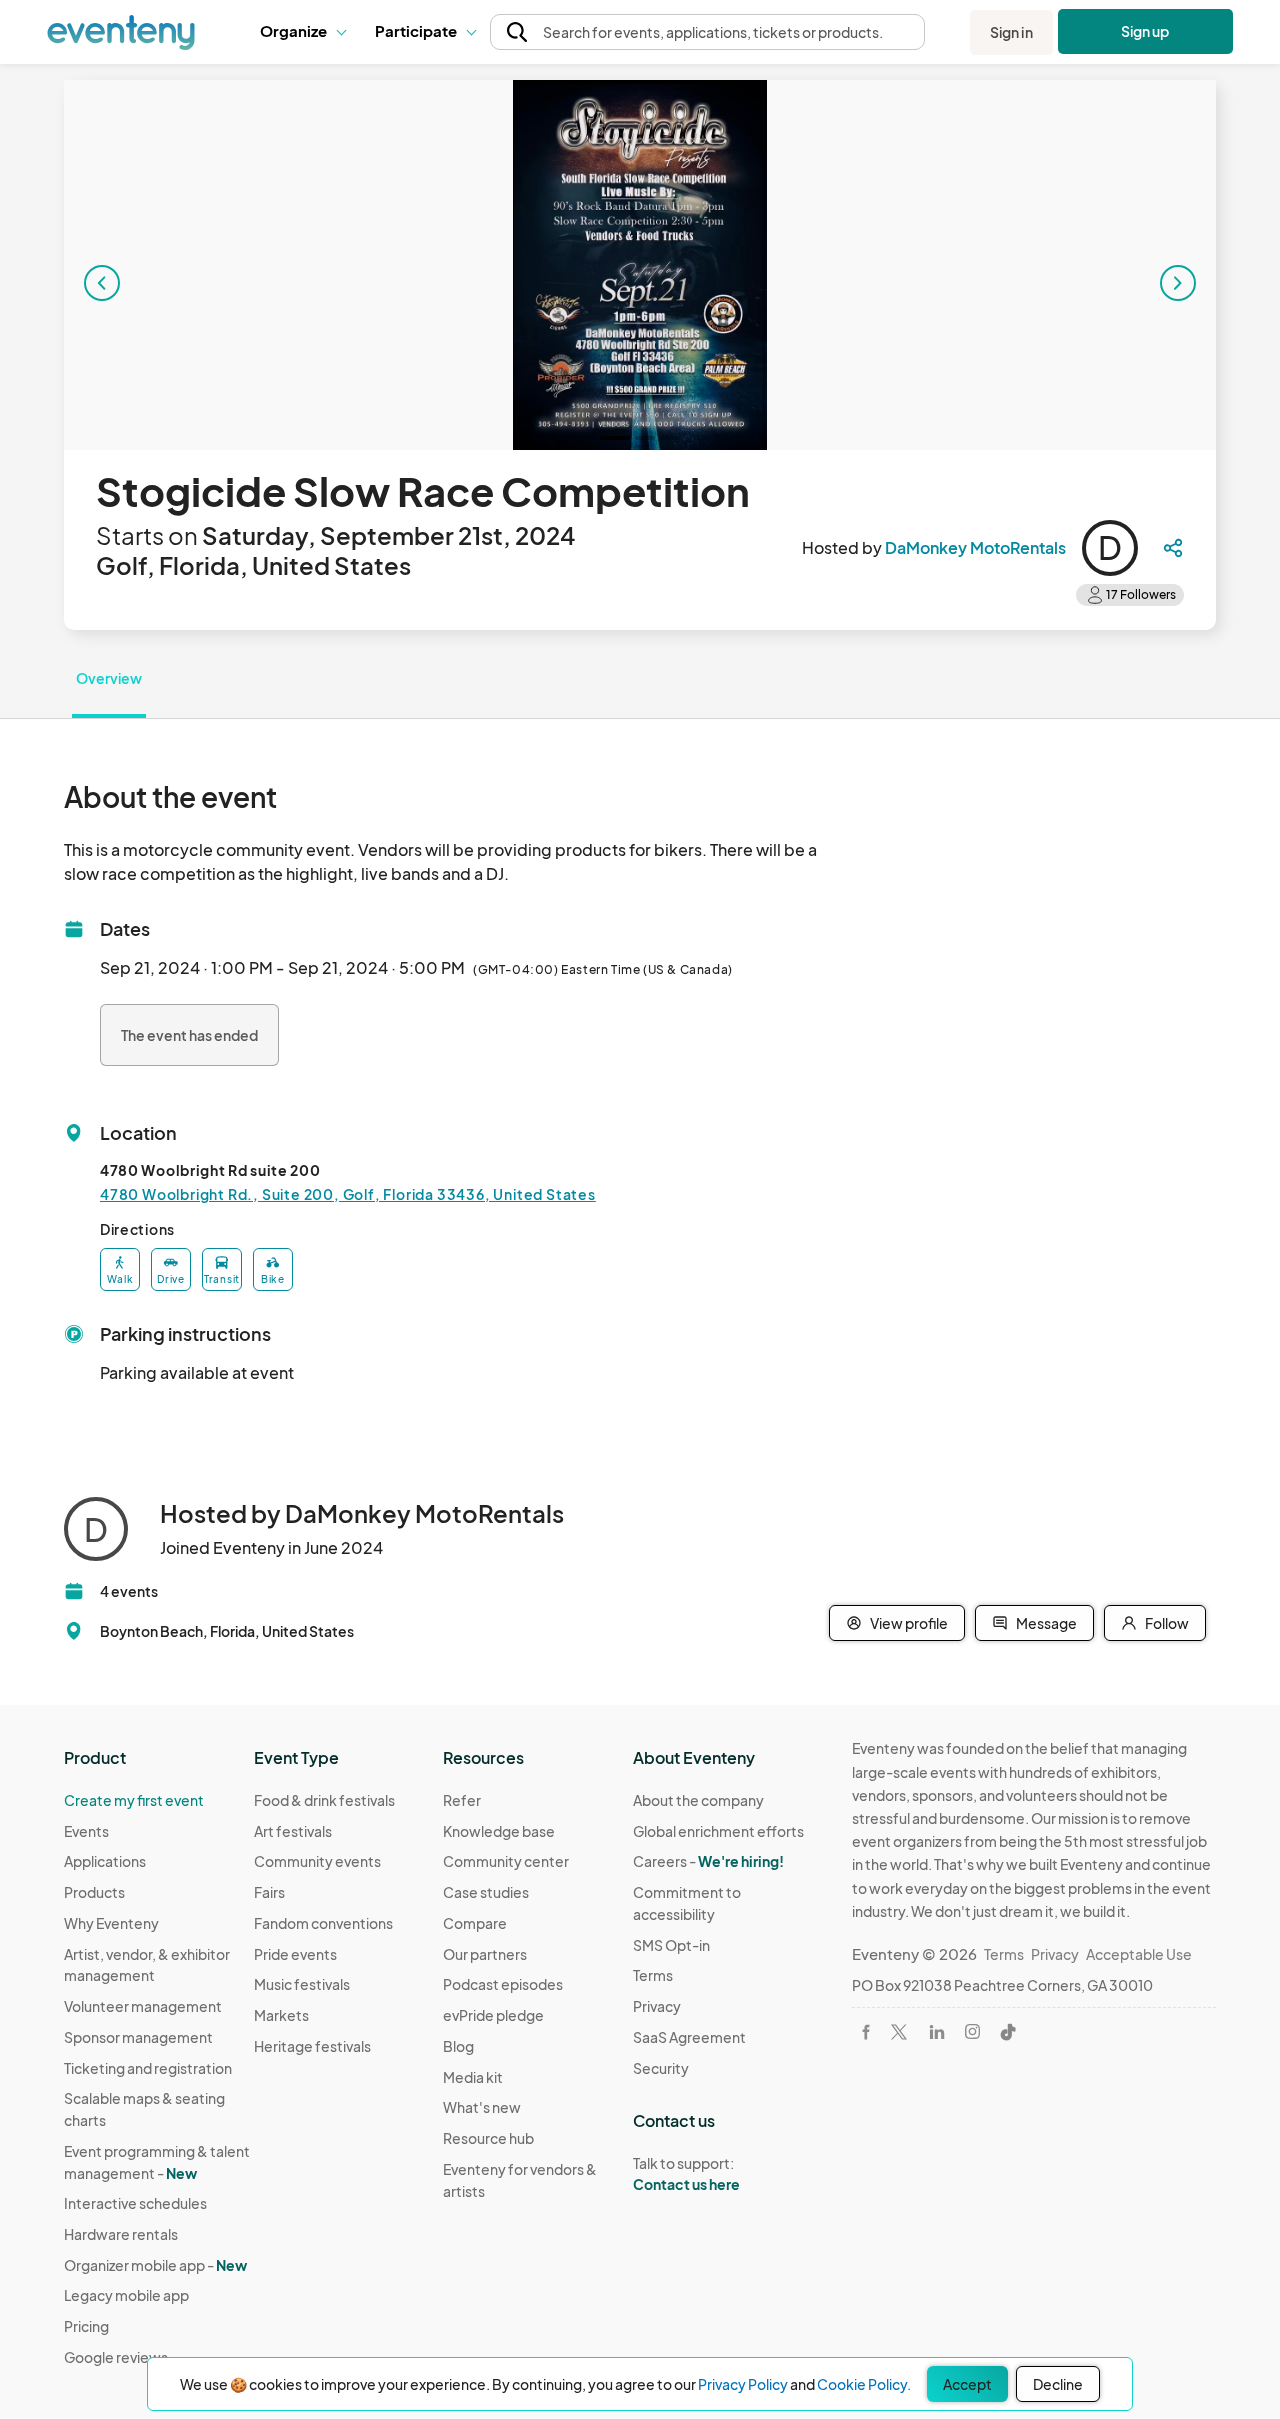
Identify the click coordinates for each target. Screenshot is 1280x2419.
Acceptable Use (1139, 1954)
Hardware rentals (121, 2234)
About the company (698, 1800)
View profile (909, 1623)
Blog (458, 2046)
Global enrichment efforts (718, 1831)
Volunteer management (143, 2006)
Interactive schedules (135, 2203)
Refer (462, 1800)
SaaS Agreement (689, 2037)
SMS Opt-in (671, 1945)
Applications (105, 1861)
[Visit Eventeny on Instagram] (972, 2031)
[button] (302, 32)
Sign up (1145, 31)
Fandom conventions (323, 1923)
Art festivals (293, 1831)
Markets (281, 2015)
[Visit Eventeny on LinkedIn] (937, 2032)
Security (661, 2068)
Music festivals (302, 1984)
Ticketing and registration (148, 2068)
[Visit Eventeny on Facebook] (866, 2032)
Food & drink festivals (324, 1800)
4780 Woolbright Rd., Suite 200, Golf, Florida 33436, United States (348, 1194)
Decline (1058, 2384)
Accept (967, 2384)
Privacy (657, 2006)
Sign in (1011, 32)
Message (1046, 1623)
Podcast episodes (503, 1984)
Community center (506, 1861)
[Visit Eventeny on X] (899, 2032)
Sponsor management (138, 2037)
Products (94, 1892)
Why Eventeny (111, 1923)
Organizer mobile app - (155, 2265)
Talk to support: (686, 2173)
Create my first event (134, 1800)
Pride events (295, 1954)
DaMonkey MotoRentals (975, 547)
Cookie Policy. (864, 2384)
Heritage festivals (312, 2046)
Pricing (86, 2326)
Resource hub (488, 2138)
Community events (317, 1861)
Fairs (269, 1892)
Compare (475, 1923)
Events (86, 1831)
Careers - (708, 1861)
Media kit (473, 2077)
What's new (482, 2107)
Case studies (486, 1892)
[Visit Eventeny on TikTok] (1008, 2032)
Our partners (485, 1954)
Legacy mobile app (126, 2295)
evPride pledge (493, 2015)
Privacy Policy (743, 2384)
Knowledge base (499, 1831)
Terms (653, 1975)
